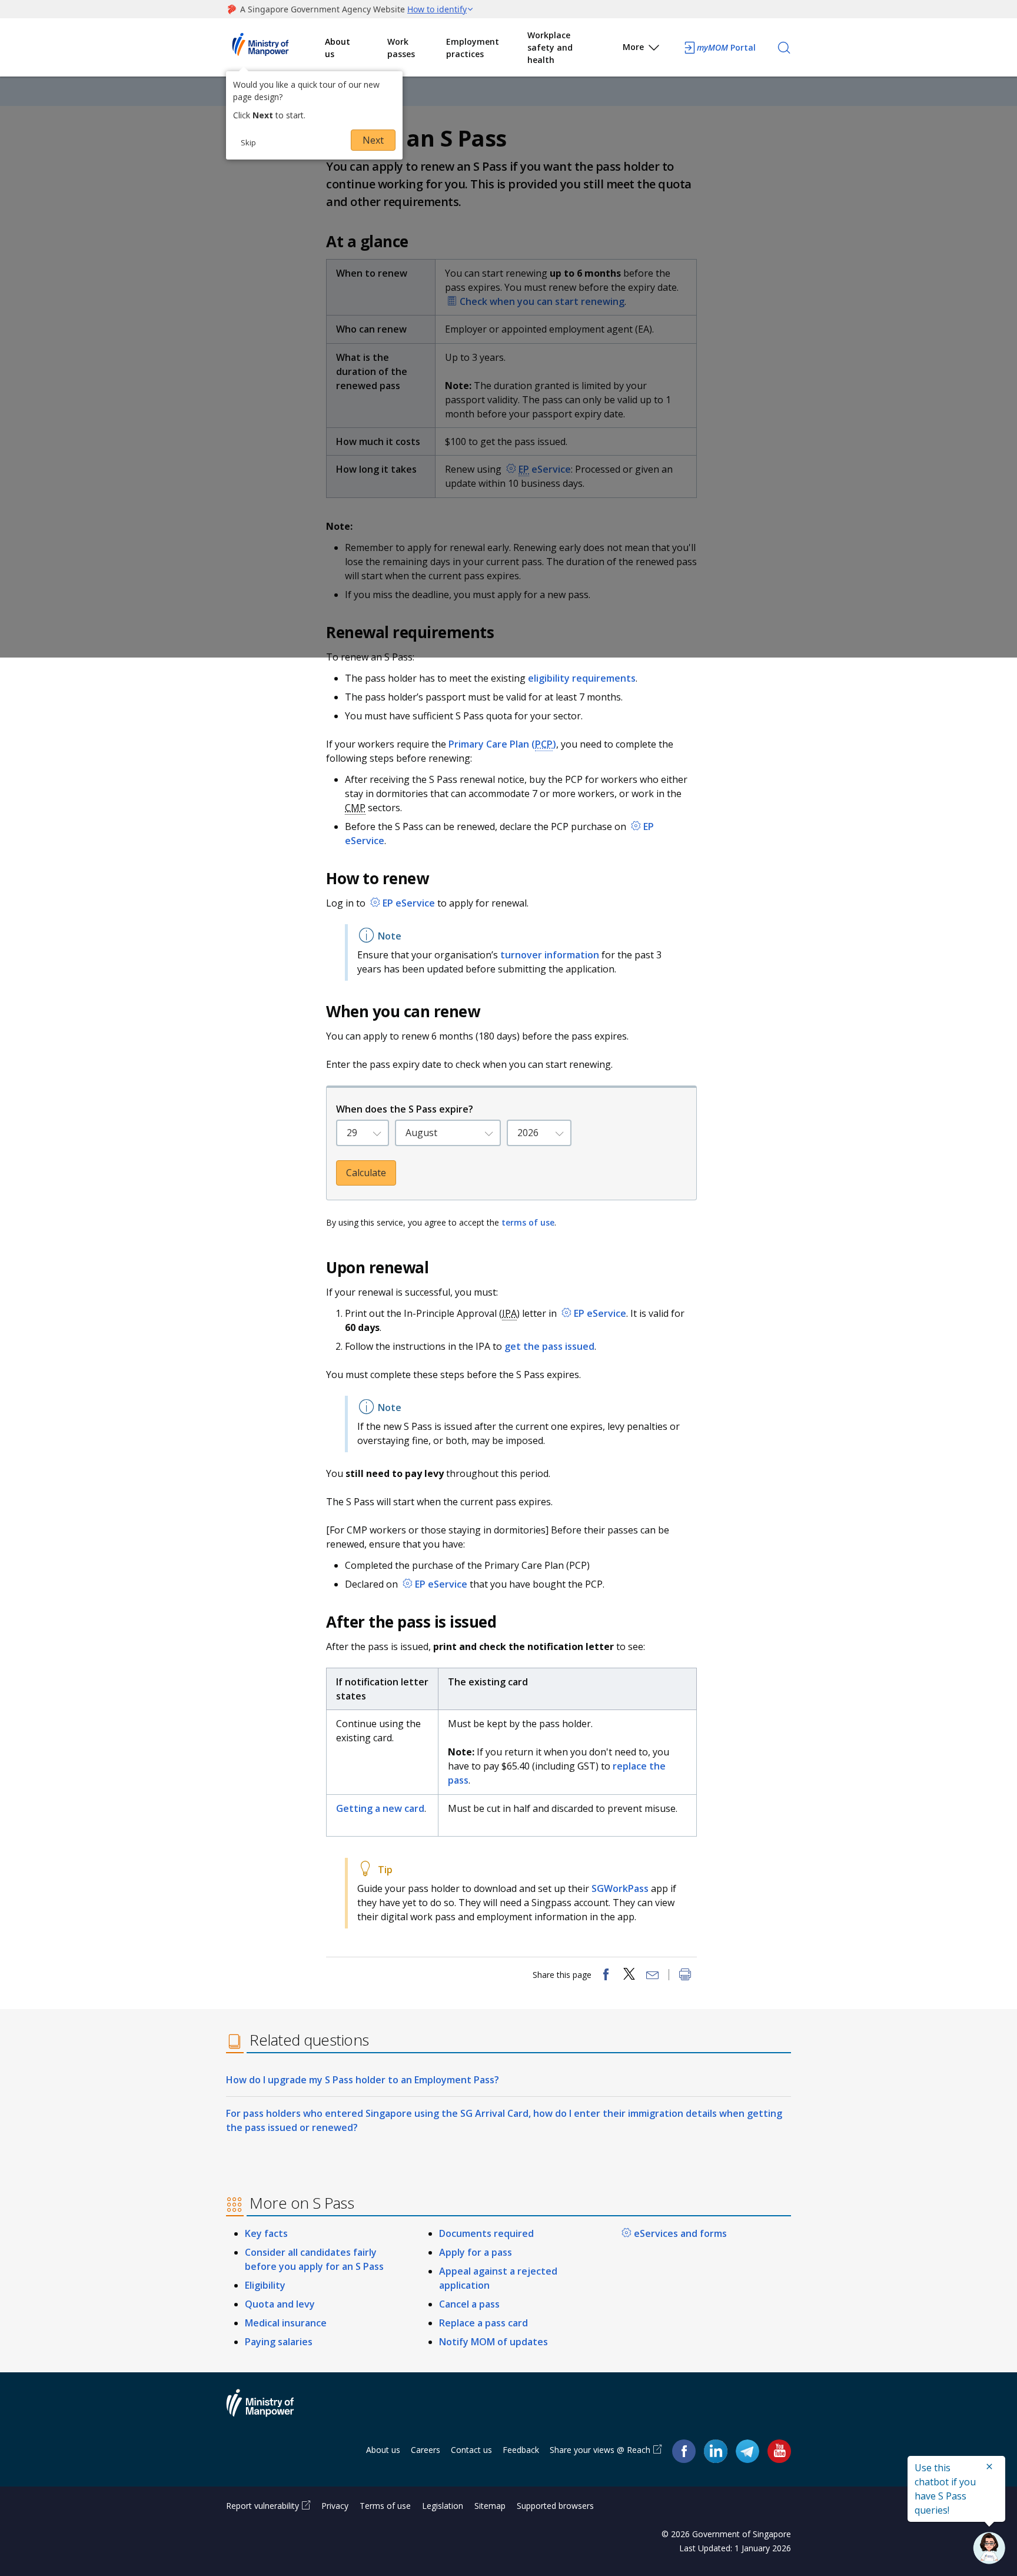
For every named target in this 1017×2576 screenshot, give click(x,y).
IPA (509, 1313)
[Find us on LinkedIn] (716, 2451)
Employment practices (473, 48)
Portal (726, 47)
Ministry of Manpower (269, 2410)
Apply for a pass (476, 2252)
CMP (355, 808)
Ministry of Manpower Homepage (275, 48)
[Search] (784, 48)
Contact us (471, 2450)
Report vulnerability (262, 2506)
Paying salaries (279, 2342)
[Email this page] (653, 1976)
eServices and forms (680, 2233)
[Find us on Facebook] (684, 2450)
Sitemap (490, 2506)
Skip (248, 142)
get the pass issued (549, 1346)
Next (373, 140)
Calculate (366, 1173)
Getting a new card (380, 1808)
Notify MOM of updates (493, 2342)
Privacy (335, 2506)
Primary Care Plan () (502, 744)
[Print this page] (685, 1976)
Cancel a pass (469, 2304)
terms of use (528, 1222)
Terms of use (385, 2506)
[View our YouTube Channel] (779, 2450)
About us (338, 48)
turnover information (550, 955)
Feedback (521, 2450)
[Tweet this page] (629, 1976)
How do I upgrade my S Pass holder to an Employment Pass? (363, 2080)
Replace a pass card (483, 2323)
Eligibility (265, 2285)
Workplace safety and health (550, 47)
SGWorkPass (621, 1888)
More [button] (633, 47)
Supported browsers (555, 2506)
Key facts (266, 2233)
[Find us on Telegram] (747, 2450)
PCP (544, 744)
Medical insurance (286, 2323)
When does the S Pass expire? (405, 1109)
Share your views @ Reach (600, 2450)
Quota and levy (280, 2304)
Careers (426, 2450)
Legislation (443, 2506)
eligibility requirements (582, 678)
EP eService (409, 903)
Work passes (401, 48)
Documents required (486, 2233)
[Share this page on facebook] (606, 1976)
